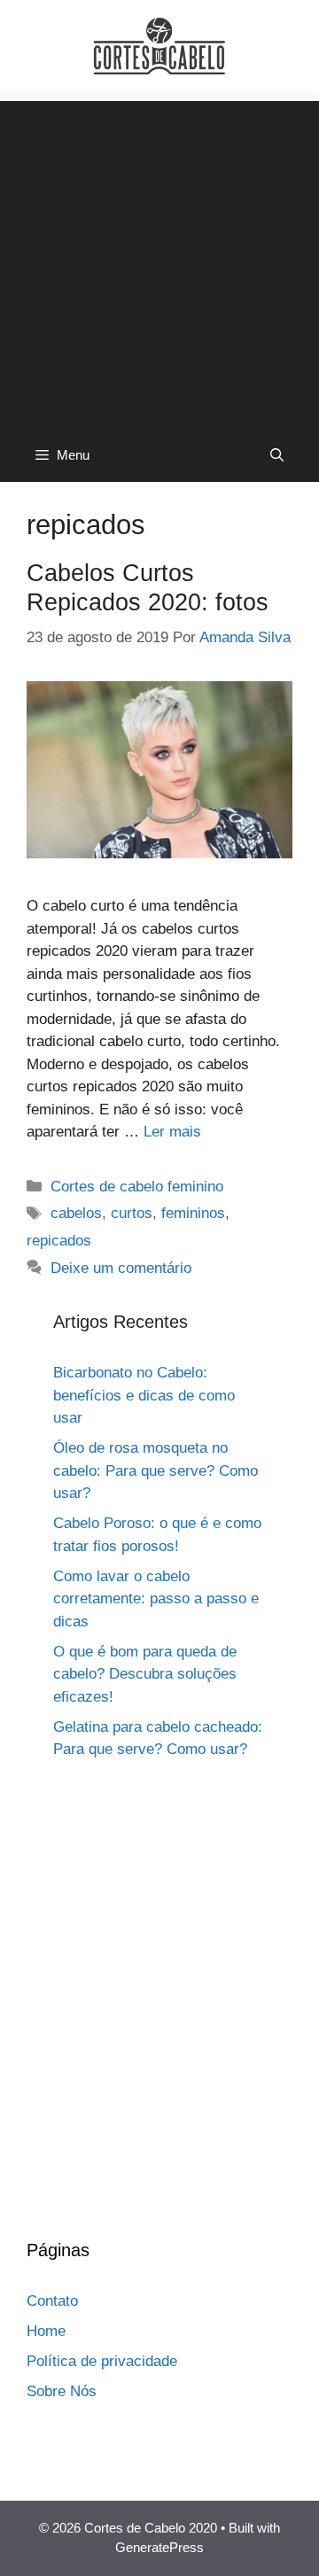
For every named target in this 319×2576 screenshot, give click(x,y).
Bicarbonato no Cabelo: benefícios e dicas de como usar (144, 1395)
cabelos (76, 1213)
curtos (132, 1213)
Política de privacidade (102, 2361)
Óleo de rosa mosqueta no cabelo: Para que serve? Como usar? (156, 1470)
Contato (52, 2301)
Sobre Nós (62, 2391)
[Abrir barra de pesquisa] (277, 455)
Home (46, 2331)
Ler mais (172, 1132)
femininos (193, 1213)
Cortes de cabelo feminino (137, 1187)
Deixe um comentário (121, 1268)
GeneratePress (159, 2547)
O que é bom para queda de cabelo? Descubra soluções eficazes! (145, 1674)
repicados (59, 1241)
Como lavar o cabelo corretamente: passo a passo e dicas (156, 1599)
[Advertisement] (159, 260)
